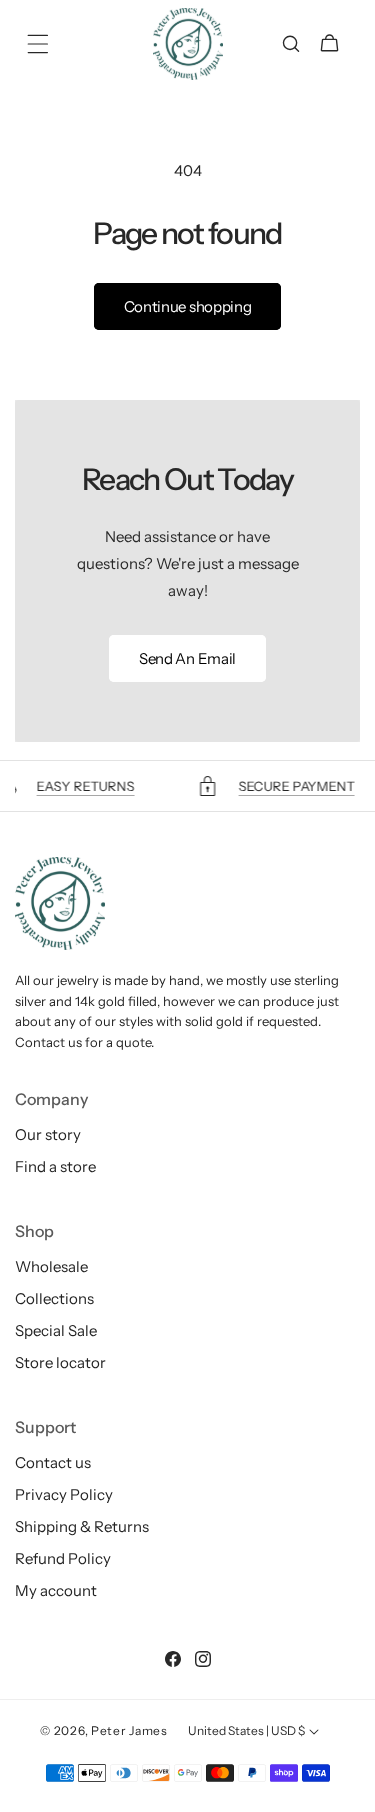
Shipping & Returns (82, 1526)
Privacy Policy (64, 1494)
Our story (48, 1134)
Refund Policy (63, 1558)
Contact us (53, 1462)
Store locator (60, 1362)
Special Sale (56, 1330)
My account (56, 1590)
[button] (37, 44)
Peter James (129, 1730)
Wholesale (51, 1266)
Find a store (55, 1166)
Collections (54, 1298)
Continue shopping (188, 306)
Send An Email (187, 658)
